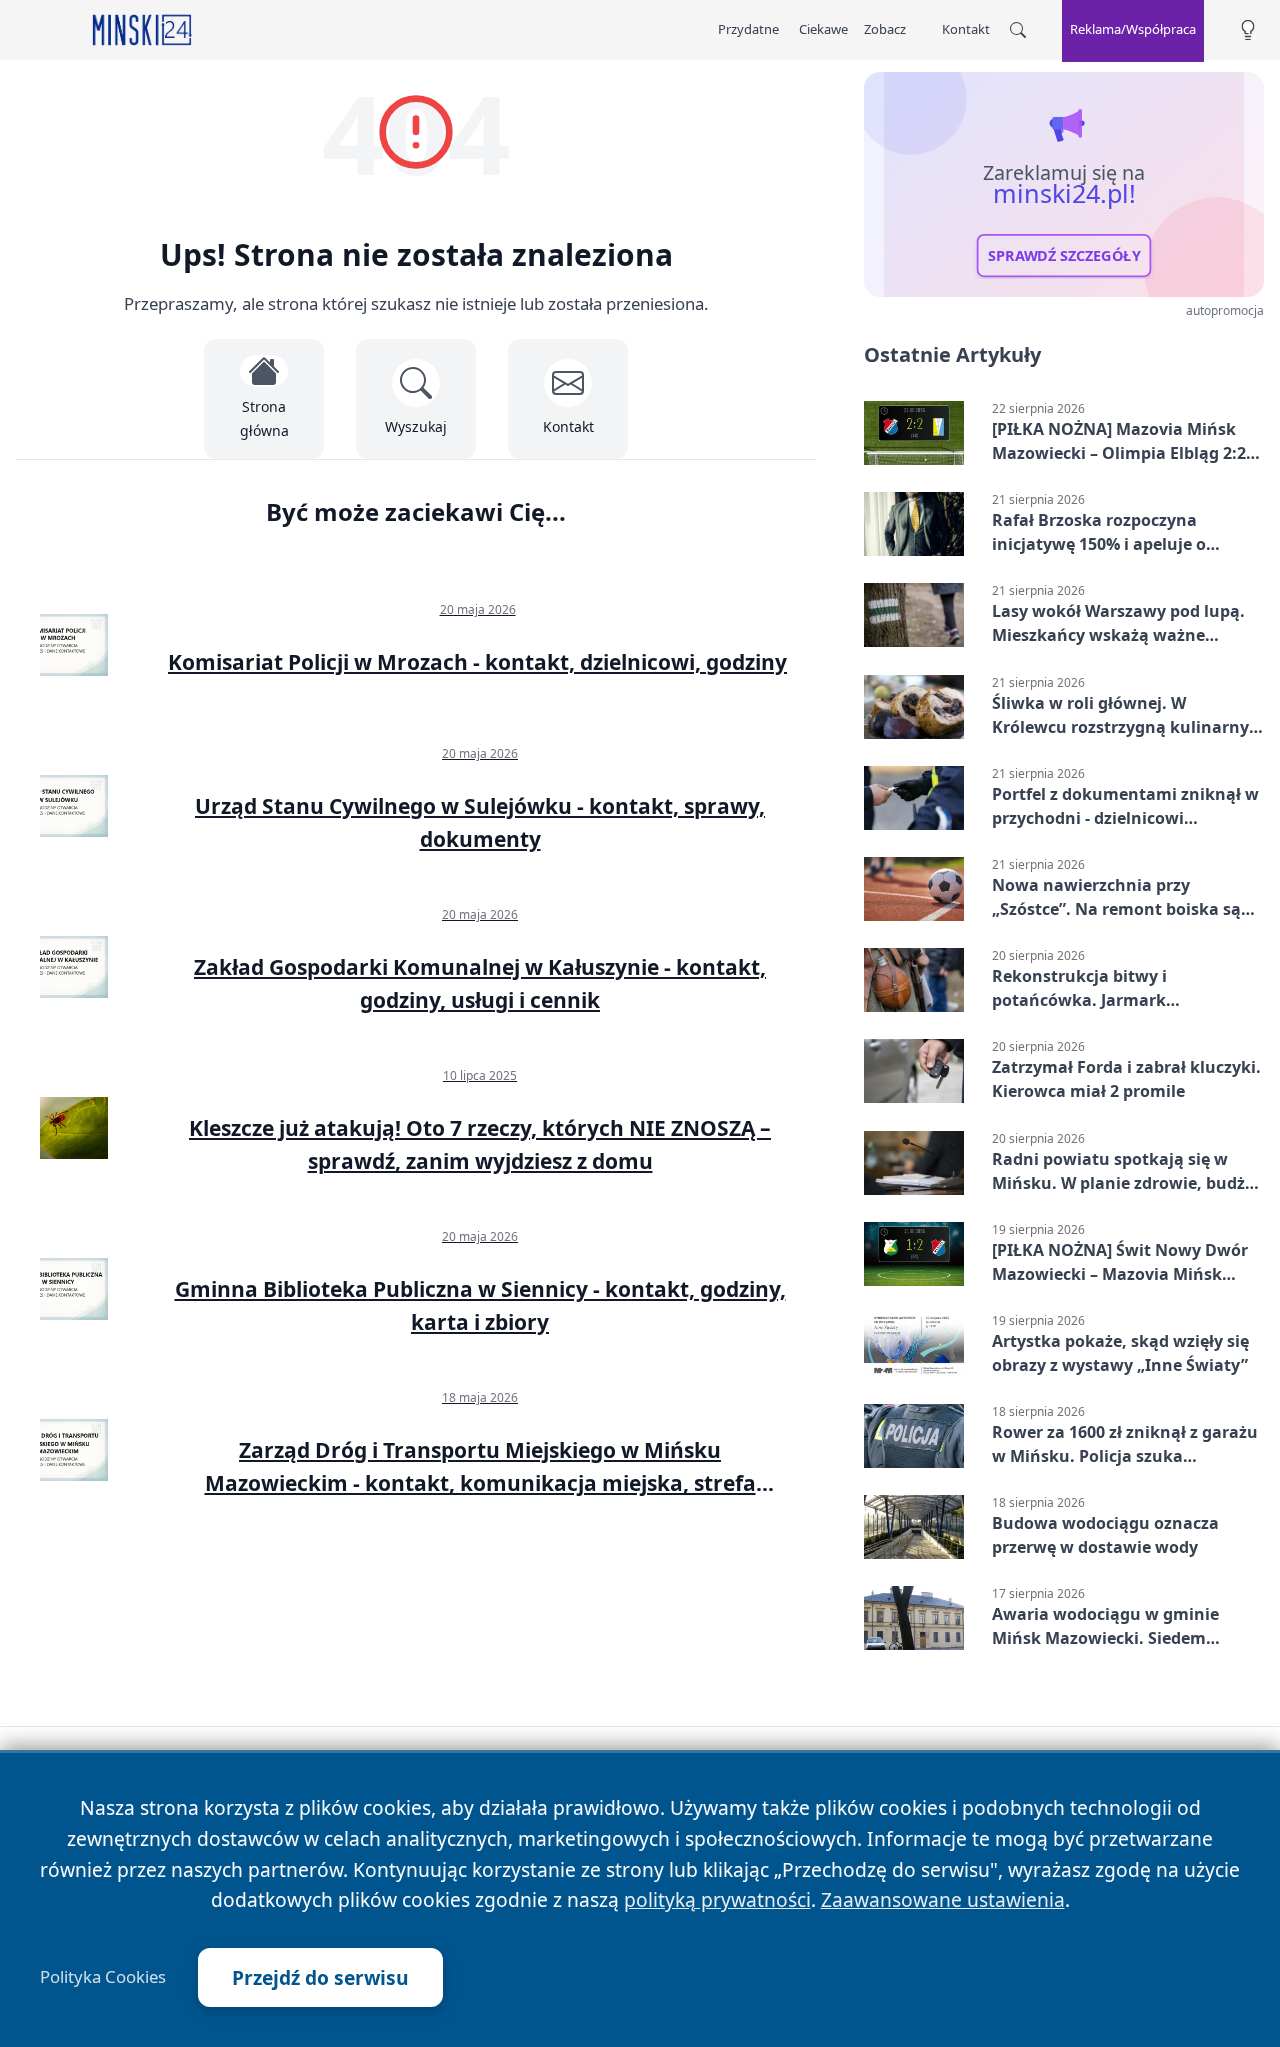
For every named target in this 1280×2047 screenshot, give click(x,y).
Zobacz (885, 29)
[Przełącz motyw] (1248, 30)
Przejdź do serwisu (320, 1977)
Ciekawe (823, 29)
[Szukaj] (1018, 30)
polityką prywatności (717, 1899)
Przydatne (748, 29)
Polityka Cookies (103, 1977)
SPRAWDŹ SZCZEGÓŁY (1064, 256)
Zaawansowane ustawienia (943, 1899)
